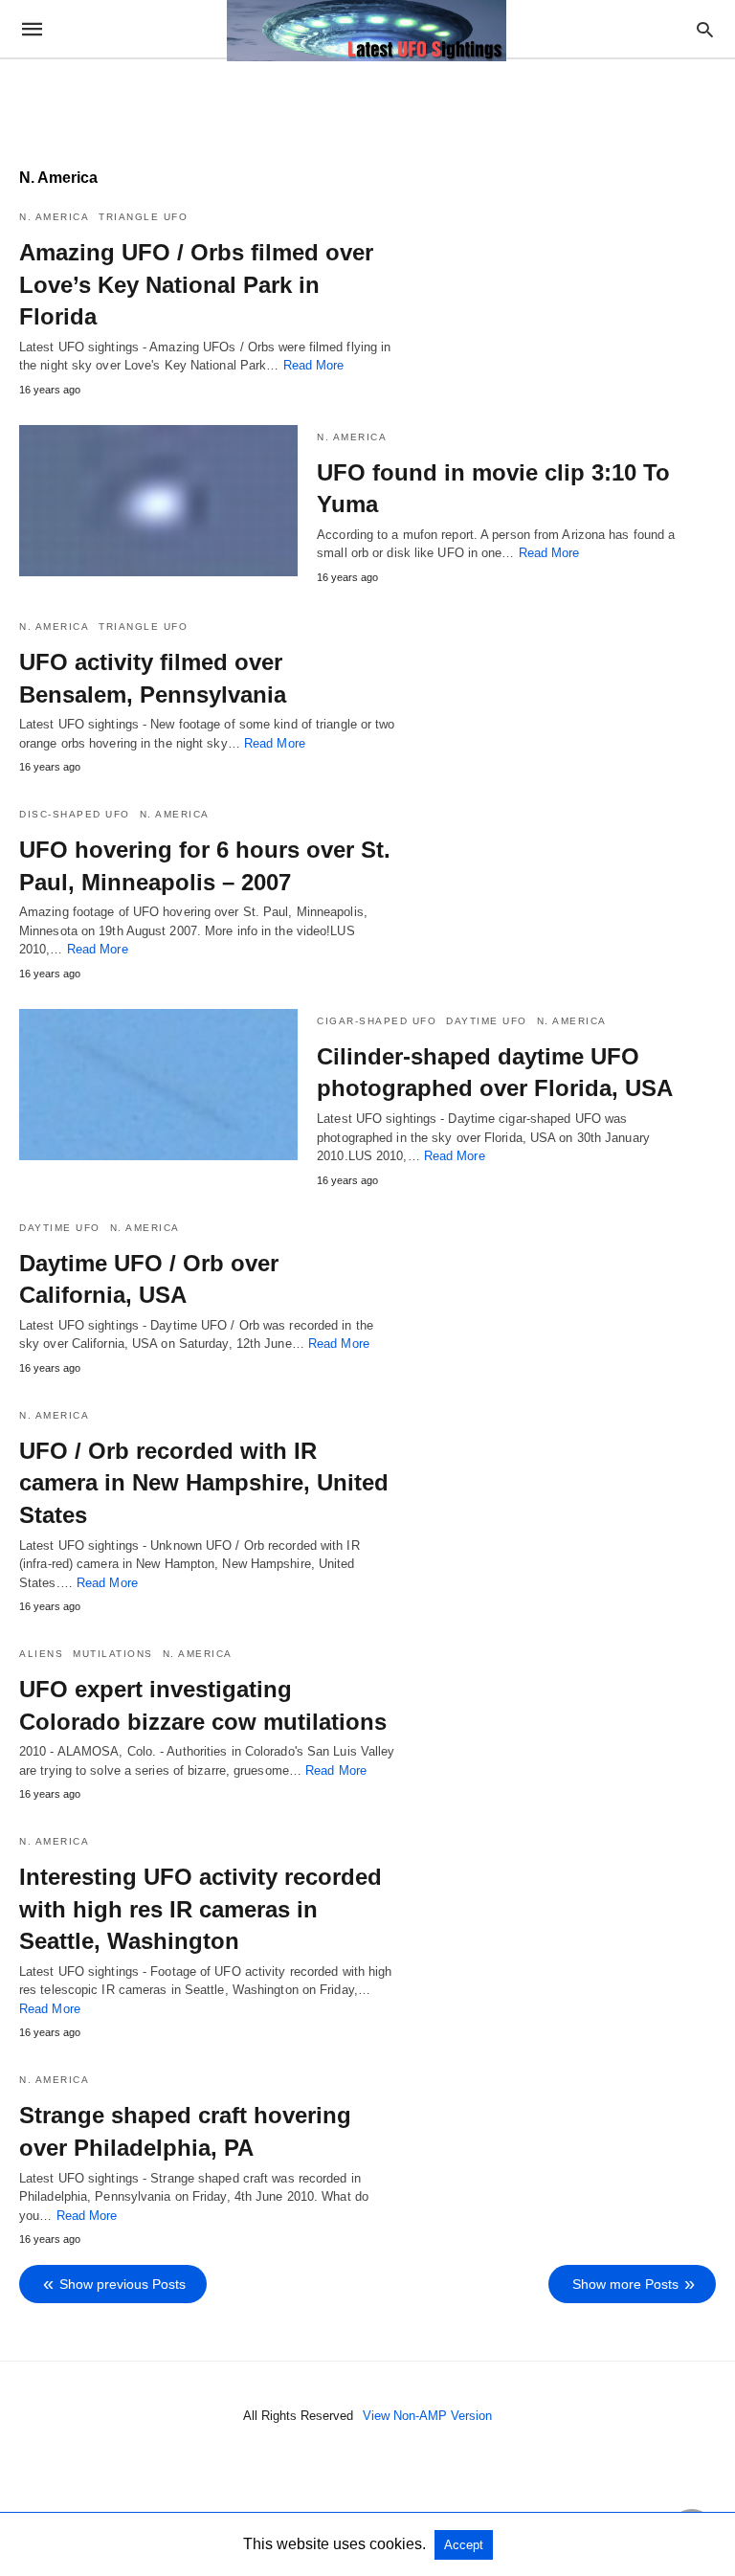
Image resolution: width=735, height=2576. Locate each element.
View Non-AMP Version (427, 2416)
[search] (705, 29)
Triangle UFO (143, 217)
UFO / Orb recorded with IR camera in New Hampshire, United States (204, 1483)
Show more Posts (625, 2284)
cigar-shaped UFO (377, 1021)
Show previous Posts (122, 2284)
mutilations (113, 1654)
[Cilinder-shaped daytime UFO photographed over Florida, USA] (158, 1085)
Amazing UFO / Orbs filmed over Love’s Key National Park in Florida (196, 284)
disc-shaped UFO (75, 814)
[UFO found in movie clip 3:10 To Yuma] (158, 501)
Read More (314, 365)
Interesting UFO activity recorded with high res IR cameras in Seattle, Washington (200, 1909)
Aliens (41, 1654)
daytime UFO (487, 1021)
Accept (464, 2545)
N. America (54, 217)
